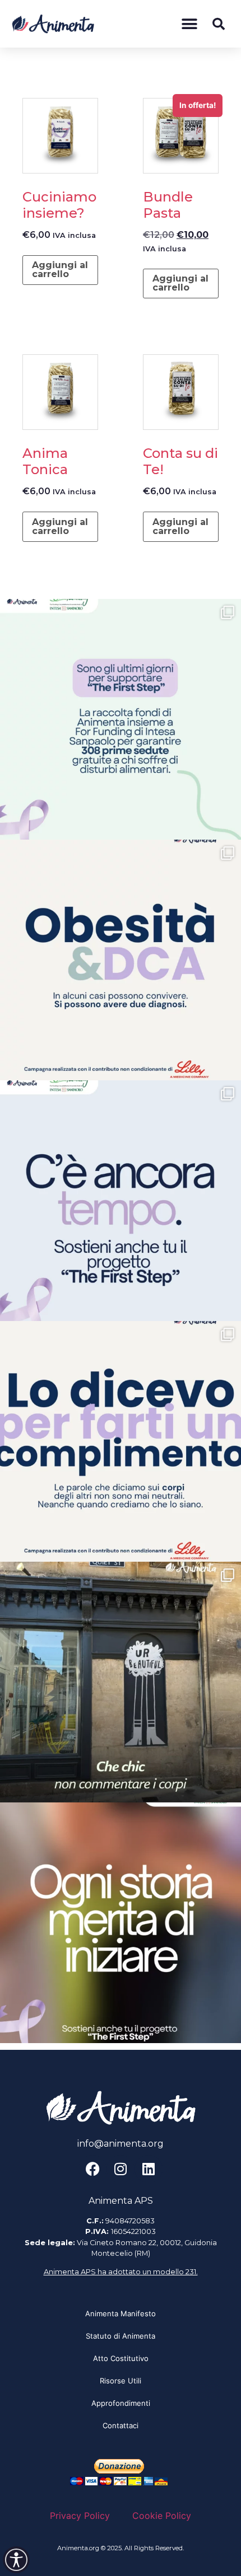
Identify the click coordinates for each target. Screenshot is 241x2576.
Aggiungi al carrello (60, 270)
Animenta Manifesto (121, 2313)
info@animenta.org (121, 2144)
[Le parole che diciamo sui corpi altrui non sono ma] (121, 1441)
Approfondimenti (121, 2403)
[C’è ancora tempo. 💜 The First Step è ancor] (121, 1201)
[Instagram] (121, 2169)
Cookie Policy (162, 2516)
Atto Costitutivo (121, 2358)
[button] (189, 24)
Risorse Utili (121, 2381)
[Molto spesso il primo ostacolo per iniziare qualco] (121, 1923)
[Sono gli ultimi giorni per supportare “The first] (121, 719)
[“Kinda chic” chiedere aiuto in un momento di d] (121, 1682)
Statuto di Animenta (121, 2336)
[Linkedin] (149, 2169)
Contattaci (121, 2425)
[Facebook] (92, 2169)
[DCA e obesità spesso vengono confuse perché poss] (121, 960)
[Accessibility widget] (16, 2560)
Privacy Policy (80, 2516)
